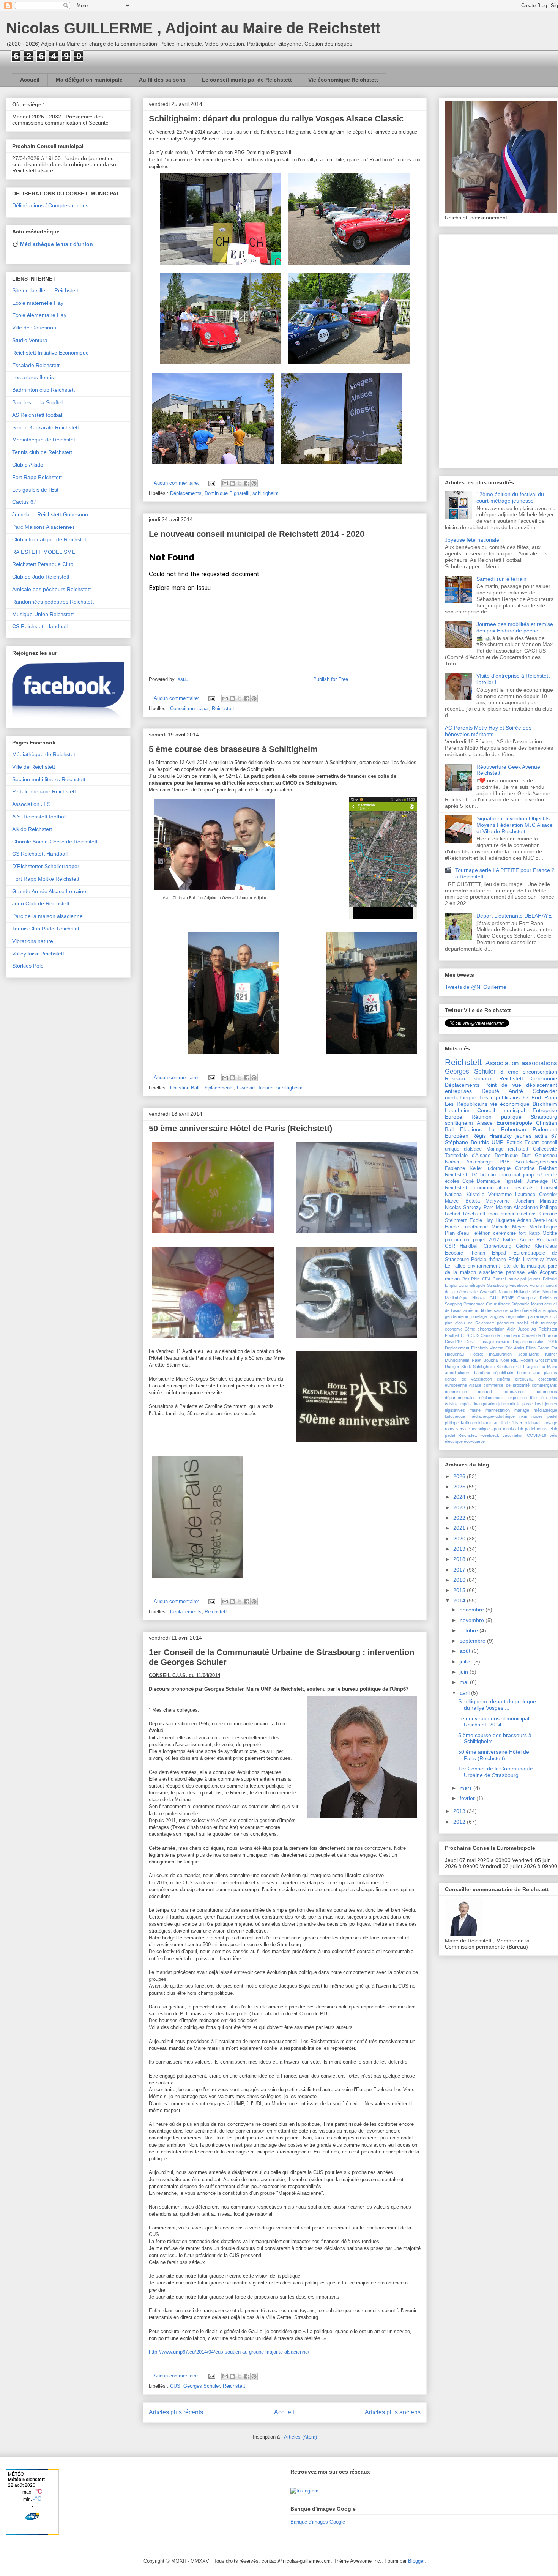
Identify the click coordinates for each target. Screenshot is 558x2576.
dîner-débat (531, 1310)
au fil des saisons (492, 1310)
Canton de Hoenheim (500, 1335)
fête (533, 1398)
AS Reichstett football (38, 415)
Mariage (495, 1149)
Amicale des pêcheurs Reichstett (51, 589)
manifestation (498, 1410)
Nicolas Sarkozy (463, 1208)
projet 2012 (486, 1240)
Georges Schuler (202, 2386)
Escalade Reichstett (36, 365)
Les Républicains (466, 1104)
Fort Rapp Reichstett (37, 477)
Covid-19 (453, 1342)
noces (537, 1416)
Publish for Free (331, 679)
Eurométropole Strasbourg (483, 1285)
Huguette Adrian (513, 1220)
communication (491, 1188)
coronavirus (514, 1392)
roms (450, 1429)
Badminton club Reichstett (43, 390)
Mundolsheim (457, 1360)
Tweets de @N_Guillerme (476, 987)
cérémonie (504, 1233)
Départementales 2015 (535, 1342)
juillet (467, 1662)
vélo (532, 1272)
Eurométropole (514, 1123)
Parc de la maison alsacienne (47, 916)
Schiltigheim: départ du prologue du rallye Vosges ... (497, 1705)
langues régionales (508, 1316)
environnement (484, 1266)
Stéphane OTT (511, 1367)
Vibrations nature (33, 941)
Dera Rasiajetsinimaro (487, 1342)
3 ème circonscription (529, 1072)
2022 (460, 1518)
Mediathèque (457, 1298)
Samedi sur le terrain (501, 579)
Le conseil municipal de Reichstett (247, 80)
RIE (514, 1360)
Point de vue (503, 1085)
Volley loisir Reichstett (38, 954)
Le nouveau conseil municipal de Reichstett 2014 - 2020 (257, 534)
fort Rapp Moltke (538, 1233)
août (466, 1651)
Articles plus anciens (393, 2412)
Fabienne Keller (463, 1168)
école (551, 1175)
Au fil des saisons (162, 80)
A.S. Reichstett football (39, 817)
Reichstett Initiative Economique (50, 353)
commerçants (545, 1385)
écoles (452, 1181)
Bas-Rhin (471, 1279)
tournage (549, 1323)
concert (485, 1392)
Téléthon (481, 1233)
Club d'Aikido (28, 465)
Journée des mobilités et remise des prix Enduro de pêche (515, 627)
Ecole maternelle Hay (38, 303)
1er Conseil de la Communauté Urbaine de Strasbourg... (496, 1772)
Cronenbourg (497, 1246)
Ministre (549, 1201)
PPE (505, 1162)
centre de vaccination (468, 1379)
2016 (460, 1580)
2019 (460, 1549)
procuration (457, 1240)
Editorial (550, 1279)
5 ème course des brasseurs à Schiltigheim (233, 749)
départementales (460, 1398)
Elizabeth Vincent (487, 1348)
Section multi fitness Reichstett (49, 779)
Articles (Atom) (300, 2437)
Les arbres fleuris (33, 377)
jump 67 (533, 1175)
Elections (471, 1129)
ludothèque (499, 1168)
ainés (468, 1310)
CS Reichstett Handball (40, 626)
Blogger (416, 2561)
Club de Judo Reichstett (41, 577)
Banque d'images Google (318, 2522)
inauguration (485, 1404)
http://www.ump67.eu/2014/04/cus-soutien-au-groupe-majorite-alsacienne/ (229, 2352)
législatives (455, 1410)
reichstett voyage (541, 1423)
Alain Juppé (518, 1329)
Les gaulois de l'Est (35, 490)
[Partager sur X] (240, 483)
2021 (460, 1528)
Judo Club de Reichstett (41, 903)
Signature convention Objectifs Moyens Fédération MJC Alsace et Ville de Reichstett (515, 825)
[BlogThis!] (232, 483)
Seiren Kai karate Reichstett (46, 427)
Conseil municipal (189, 709)
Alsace (485, 1123)
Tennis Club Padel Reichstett (46, 929)
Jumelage (537, 1181)
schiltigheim (266, 493)
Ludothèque (475, 1227)
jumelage (479, 1316)
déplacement (542, 1085)
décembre (473, 1610)
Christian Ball (185, 1088)
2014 (460, 1600)
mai (465, 1682)
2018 (460, 1559)
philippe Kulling (459, 1423)
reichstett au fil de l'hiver (498, 1423)
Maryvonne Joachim (510, 1201)
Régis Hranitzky (492, 1136)
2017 (460, 1570)
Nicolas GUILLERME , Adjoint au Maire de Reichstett (193, 28)
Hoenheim (457, 1110)
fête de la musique (524, 1266)
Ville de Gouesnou (34, 328)
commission (456, 1392)
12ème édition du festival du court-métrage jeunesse (510, 497)
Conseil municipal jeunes (517, 1279)
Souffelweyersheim (536, 1162)
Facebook (519, 1285)
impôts (466, 1404)
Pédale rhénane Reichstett (44, 791)
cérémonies (546, 1392)
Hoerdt (477, 1354)
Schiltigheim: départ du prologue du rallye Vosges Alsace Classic (276, 119)
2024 (460, 1497)
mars (467, 1788)
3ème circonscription (485, 1329)
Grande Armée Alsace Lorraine (49, 891)
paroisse (515, 1272)
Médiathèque (543, 1227)
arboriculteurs (458, 1373)
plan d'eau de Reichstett (469, 1323)
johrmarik (507, 1404)
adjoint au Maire (542, 1367)
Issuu (182, 679)
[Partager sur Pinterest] (254, 483)
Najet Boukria (485, 1360)
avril (465, 1693)
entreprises (458, 1091)
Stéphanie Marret (527, 1304)
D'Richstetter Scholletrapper (46, 866)
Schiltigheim (484, 1367)
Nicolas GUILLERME (493, 1298)
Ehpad (499, 1253)
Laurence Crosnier (536, 1195)
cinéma (504, 1379)
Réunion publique (496, 1117)
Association (502, 1063)
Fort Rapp (544, 1097)
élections (527, 1214)
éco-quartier (475, 1441)
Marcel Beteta (462, 1201)
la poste (525, 1404)
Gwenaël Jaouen (255, 1088)
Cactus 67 (24, 502)
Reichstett (223, 709)
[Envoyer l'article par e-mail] (211, 483)
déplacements (492, 1398)
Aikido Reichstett (32, 829)
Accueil (30, 80)
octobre (470, 1630)
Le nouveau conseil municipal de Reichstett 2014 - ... (497, 1722)
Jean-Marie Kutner (538, 1354)
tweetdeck (490, 1435)
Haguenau (454, 1354)
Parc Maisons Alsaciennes (43, 527)
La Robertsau (507, 1129)
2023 (460, 1507)
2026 (460, 1476)
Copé (468, 1181)
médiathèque (461, 1097)
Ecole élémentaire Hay (39, 315)
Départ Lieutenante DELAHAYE (514, 916)
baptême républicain (494, 1373)
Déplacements (186, 493)
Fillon (531, 1348)
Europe (454, 1117)
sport (496, 1429)
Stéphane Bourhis (467, 1142)
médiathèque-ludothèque (492, 1416)
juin (465, 1672)
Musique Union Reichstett (43, 614)
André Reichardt (538, 1240)
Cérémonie (544, 1078)
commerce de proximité (506, 1385)
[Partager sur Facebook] (247, 483)
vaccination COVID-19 (524, 1435)
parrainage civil (543, 1316)
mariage (522, 1410)
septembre (473, 1641)
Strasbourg (544, 1117)
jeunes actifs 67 (536, 1136)
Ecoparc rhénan (465, 1253)
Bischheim (545, 1104)
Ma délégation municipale (89, 80)
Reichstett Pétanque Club (43, 564)
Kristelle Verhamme (489, 1195)
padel (552, 1416)
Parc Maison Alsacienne (511, 1208)
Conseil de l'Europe (540, 1335)
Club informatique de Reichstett (50, 539)
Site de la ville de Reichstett (45, 290)
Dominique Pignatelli (227, 493)
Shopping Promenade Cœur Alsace (478, 1304)
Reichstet (549, 1298)
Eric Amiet (515, 1348)
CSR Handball (462, 1246)
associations (539, 1063)
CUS (175, 2386)
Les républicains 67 (504, 1097)
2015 (460, 1590)
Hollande (522, 1292)
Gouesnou (546, 1156)
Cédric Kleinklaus (537, 1246)
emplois (550, 1310)
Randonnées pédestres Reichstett (53, 602)
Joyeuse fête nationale (472, 540)
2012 (460, 1822)
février (468, 1798)
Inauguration (500, 1354)
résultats (524, 1188)
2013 (460, 1811)
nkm (523, 1416)
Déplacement (457, 1348)
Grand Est (547, 1348)
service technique (473, 1429)
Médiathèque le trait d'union (57, 244)
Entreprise (545, 1110)
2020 (460, 1539)
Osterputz (527, 1298)
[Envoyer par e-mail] (225, 483)
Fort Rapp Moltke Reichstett (46, 879)
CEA (486, 1279)
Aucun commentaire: (177, 483)
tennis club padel (519, 1429)
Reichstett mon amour (489, 1214)
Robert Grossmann (539, 1360)
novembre (473, 1620)
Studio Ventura (30, 340)
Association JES (31, 804)
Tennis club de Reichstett (42, 452)
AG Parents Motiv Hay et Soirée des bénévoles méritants (488, 731)
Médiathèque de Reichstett (44, 440)
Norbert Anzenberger (469, 1162)
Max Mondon (545, 1292)
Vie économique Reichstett (343, 80)
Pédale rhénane (489, 1260)
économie (454, 1329)
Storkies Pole (28, 966)
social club (527, 1323)
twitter (510, 1240)
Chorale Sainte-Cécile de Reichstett (55, 842)
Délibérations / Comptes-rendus (50, 205)
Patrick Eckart (523, 1143)
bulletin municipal (500, 1175)
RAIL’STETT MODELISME (44, 552)
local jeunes (546, 1404)
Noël (504, 1360)
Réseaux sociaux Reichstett (484, 1078)
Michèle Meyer (509, 1227)
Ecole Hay (481, 1220)
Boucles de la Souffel (37, 402)
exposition (518, 1398)
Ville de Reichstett (34, 767)
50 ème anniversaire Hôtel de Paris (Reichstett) (240, 1128)
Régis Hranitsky (526, 1260)
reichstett (518, 1149)
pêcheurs (506, 1323)
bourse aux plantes (537, 1373)
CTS (465, 1335)
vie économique (510, 1104)
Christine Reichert (536, 1168)
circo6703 (524, 1379)
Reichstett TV (461, 1175)
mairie (475, 1410)
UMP (497, 1142)
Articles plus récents (176, 2412)
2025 (460, 1487)
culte (514, 1310)
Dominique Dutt (513, 1156)
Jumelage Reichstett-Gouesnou (50, 514)
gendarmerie (456, 1316)
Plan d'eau (457, 1233)
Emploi (451, 1285)
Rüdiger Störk (458, 1367)
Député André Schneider (519, 1091)
